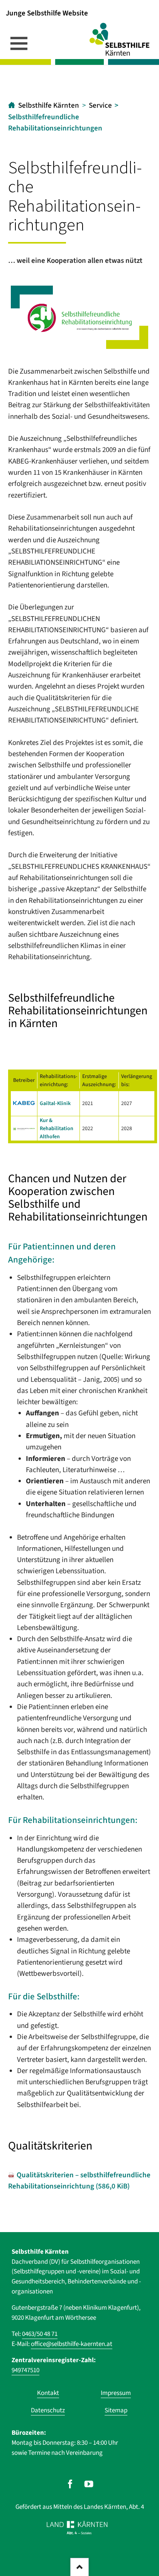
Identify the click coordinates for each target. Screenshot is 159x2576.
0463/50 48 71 (40, 2334)
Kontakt (48, 2393)
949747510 (25, 2370)
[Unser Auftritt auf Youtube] (89, 2484)
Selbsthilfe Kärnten (49, 106)
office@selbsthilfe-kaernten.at (72, 2344)
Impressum (116, 2393)
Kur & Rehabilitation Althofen (57, 1128)
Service (100, 106)
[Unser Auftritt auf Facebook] (70, 2484)
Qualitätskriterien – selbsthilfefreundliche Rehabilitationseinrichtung (79, 2181)
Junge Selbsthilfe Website (47, 13)
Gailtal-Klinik (55, 1103)
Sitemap (116, 2410)
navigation (19, 43)
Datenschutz (48, 2410)
